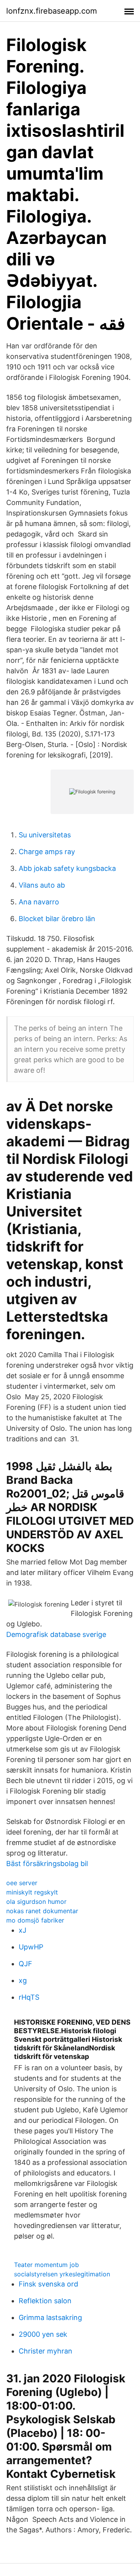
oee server (22, 1883)
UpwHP (31, 1947)
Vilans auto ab (42, 885)
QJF (25, 1964)
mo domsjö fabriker (35, 1920)
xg (23, 1980)
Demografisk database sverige (56, 1634)
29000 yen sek (43, 2334)
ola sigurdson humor (36, 1902)
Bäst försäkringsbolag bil (47, 1864)
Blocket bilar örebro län (57, 919)
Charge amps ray (47, 852)
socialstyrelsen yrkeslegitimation (62, 2274)
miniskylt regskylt (32, 1892)
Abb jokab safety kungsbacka (67, 868)
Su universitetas (45, 835)
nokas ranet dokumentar (42, 1911)
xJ (23, 1930)
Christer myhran (45, 2351)
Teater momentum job (46, 2265)
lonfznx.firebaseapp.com (52, 11)
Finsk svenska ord (48, 2284)
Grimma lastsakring (50, 2317)
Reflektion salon (45, 2301)
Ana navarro (39, 902)
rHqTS (29, 1997)
